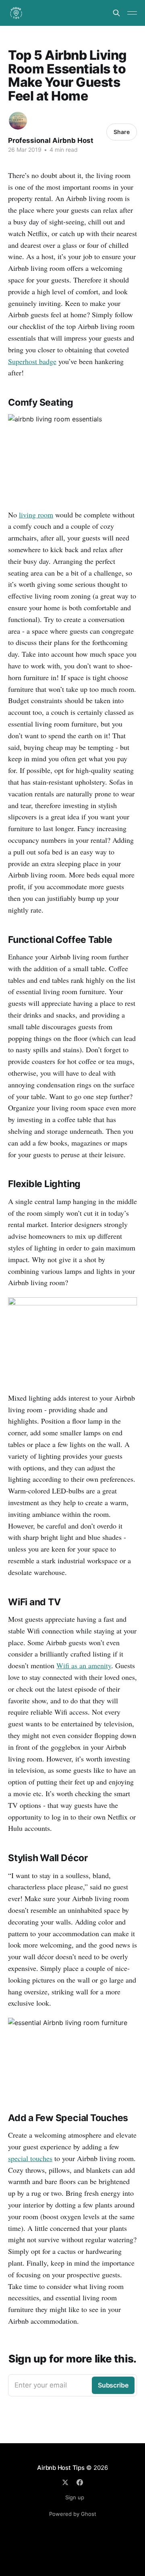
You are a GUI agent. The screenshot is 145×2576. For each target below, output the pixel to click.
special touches (30, 2158)
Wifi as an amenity (84, 1665)
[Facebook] (80, 2482)
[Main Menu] (132, 13)
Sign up (75, 2497)
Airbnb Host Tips (61, 2468)
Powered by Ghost (73, 2514)
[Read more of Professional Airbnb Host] (18, 121)
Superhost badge (32, 361)
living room (36, 515)
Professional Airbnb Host (51, 140)
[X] (65, 2482)
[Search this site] (116, 13)
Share (122, 132)
